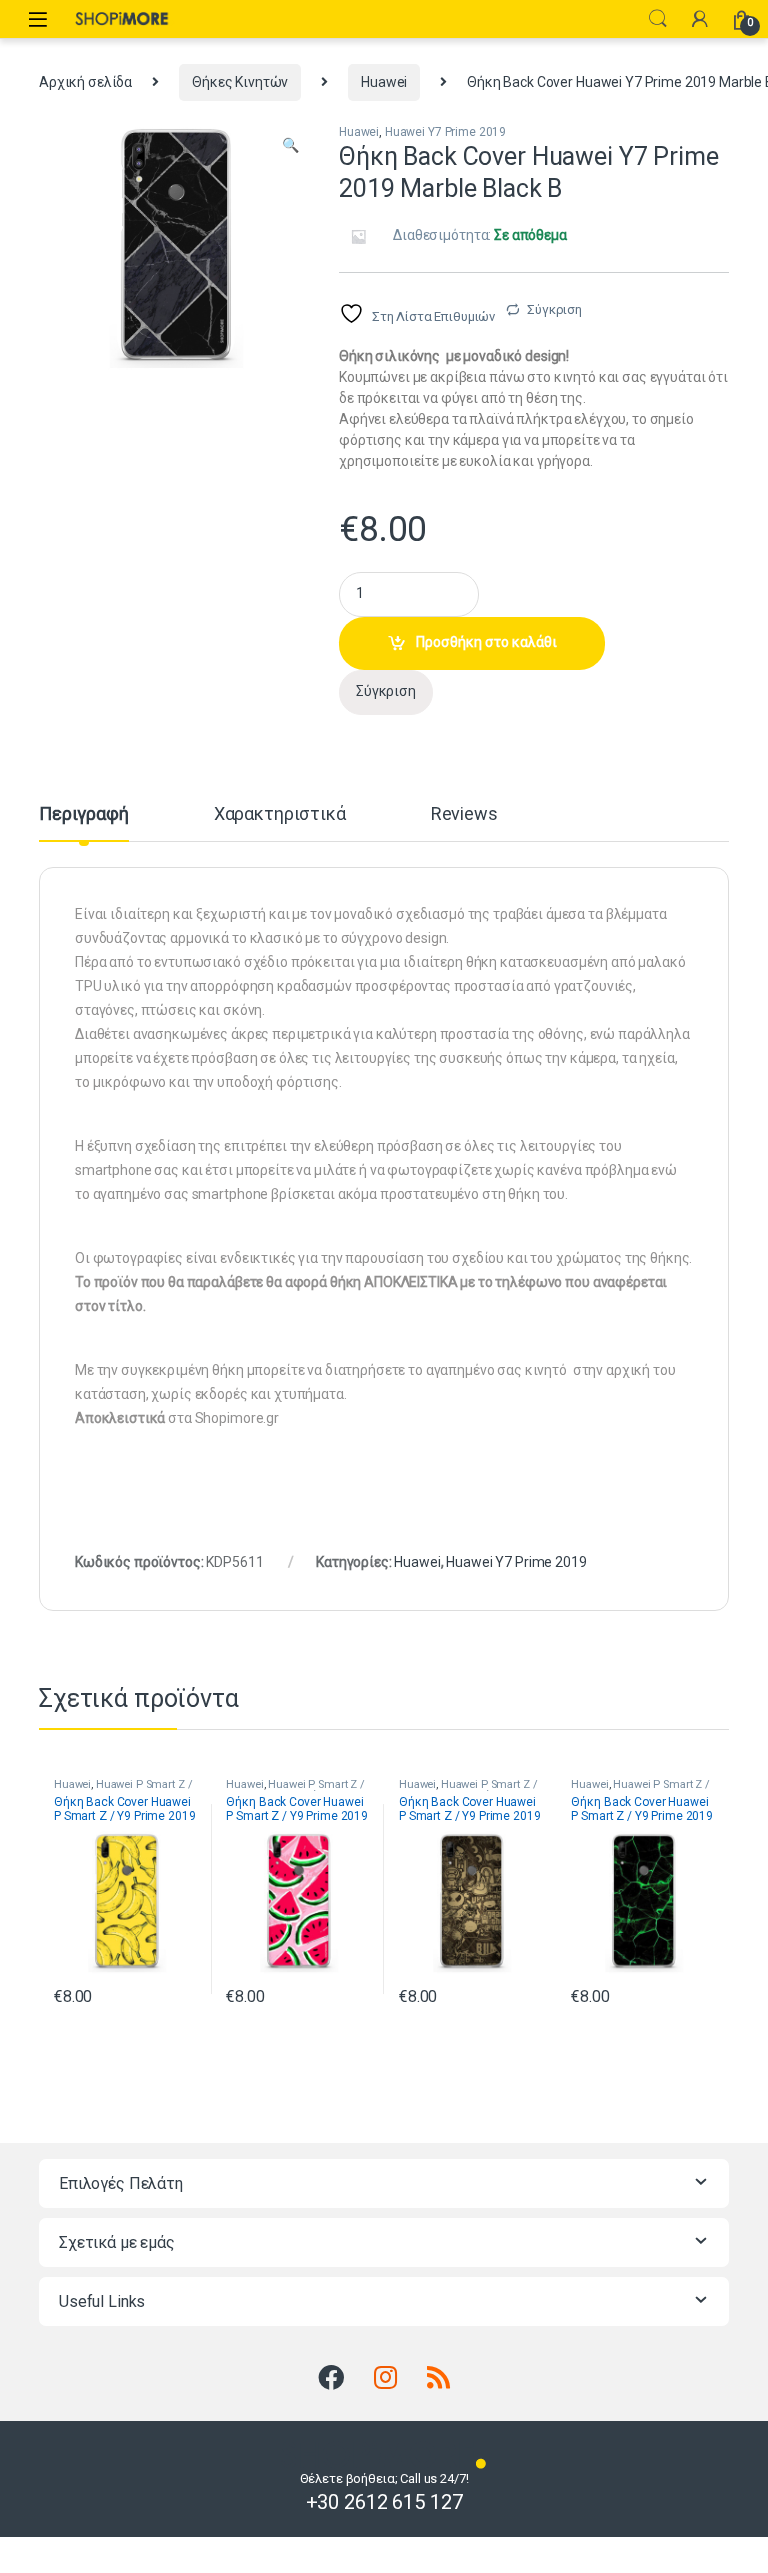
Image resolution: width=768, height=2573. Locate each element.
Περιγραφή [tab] (84, 814)
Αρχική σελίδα (85, 82)
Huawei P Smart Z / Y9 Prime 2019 (123, 1790)
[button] (290, 146)
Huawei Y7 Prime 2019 (445, 132)
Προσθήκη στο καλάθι (486, 642)
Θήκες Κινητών (240, 82)
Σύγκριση (554, 309)
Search (658, 19)
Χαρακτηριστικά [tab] (280, 814)
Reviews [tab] (464, 814)
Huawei (384, 82)
